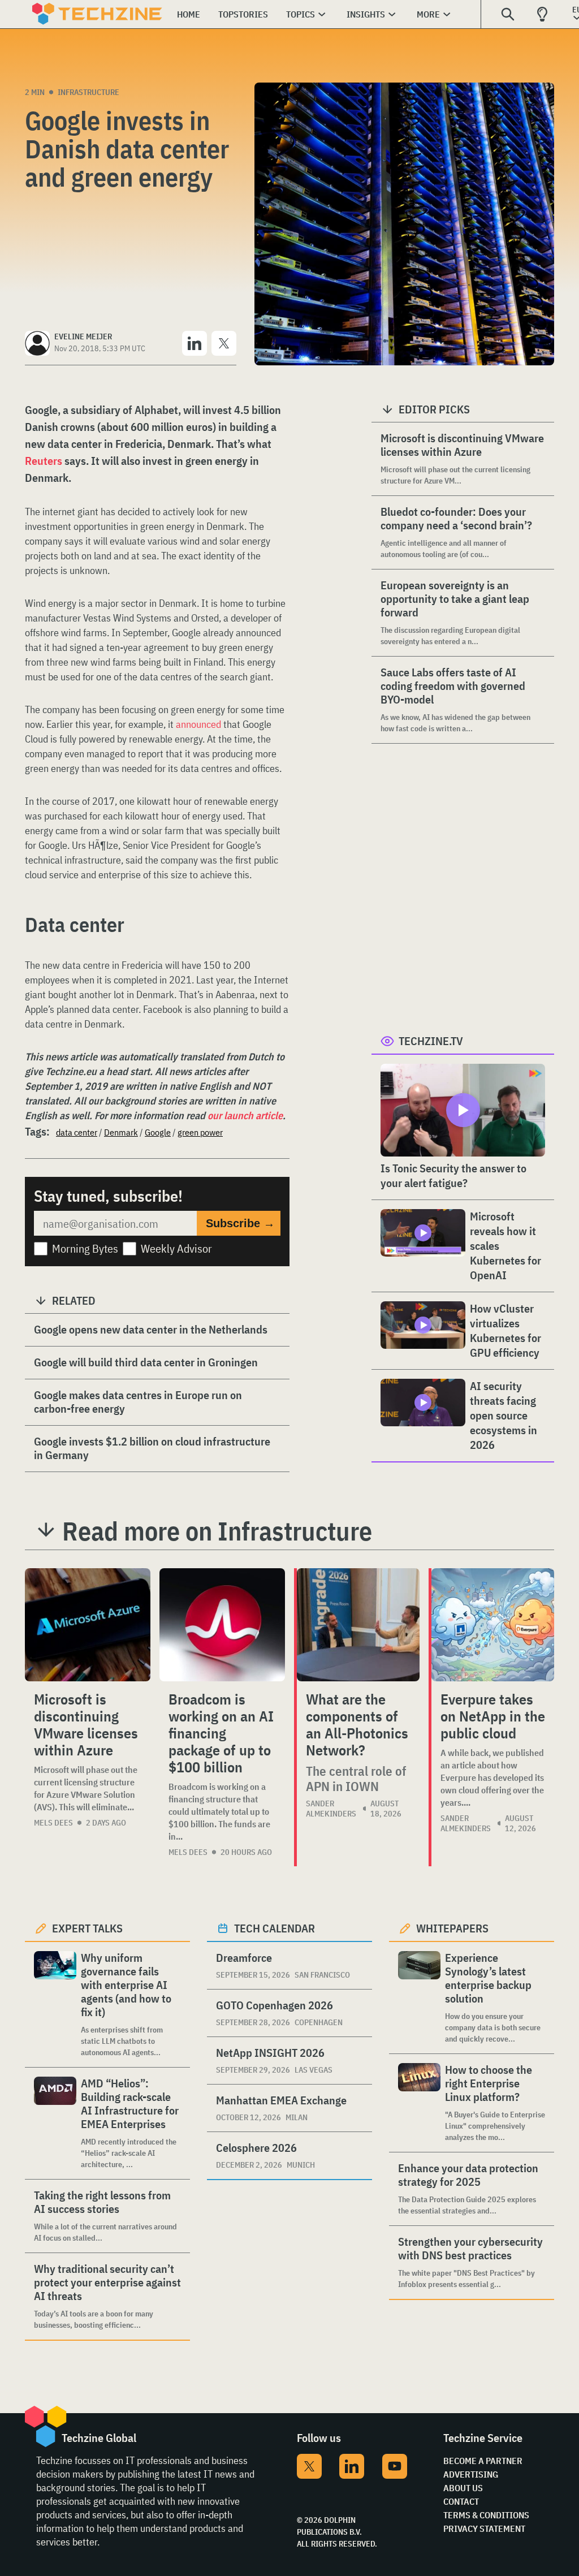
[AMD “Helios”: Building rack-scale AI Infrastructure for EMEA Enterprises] (55, 2123)
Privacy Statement (484, 2528)
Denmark (121, 1132)
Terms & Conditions (486, 2515)
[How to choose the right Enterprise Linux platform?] (419, 2103)
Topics (301, 14)
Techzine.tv (431, 1041)
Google (158, 1132)
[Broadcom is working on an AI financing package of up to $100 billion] (222, 1625)
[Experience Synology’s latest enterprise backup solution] (419, 1998)
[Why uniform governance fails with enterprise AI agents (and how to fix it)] (55, 2005)
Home (189, 14)
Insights (366, 14)
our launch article (245, 1116)
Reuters (44, 461)
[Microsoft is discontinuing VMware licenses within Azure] (88, 1625)
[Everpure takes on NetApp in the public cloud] (493, 1625)
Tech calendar (275, 1928)
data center (77, 1132)
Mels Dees (53, 1823)
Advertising (471, 2474)
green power (200, 1132)
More (428, 14)
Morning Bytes (85, 1248)
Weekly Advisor (176, 1248)
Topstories (243, 14)
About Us (463, 2488)
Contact (461, 2501)
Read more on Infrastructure (217, 1531)
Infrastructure (88, 92)
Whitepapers (452, 1928)
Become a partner (483, 2461)
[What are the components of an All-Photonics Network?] (358, 1625)
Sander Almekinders (331, 1809)
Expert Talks (87, 1928)
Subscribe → (240, 1223)
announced (198, 724)
